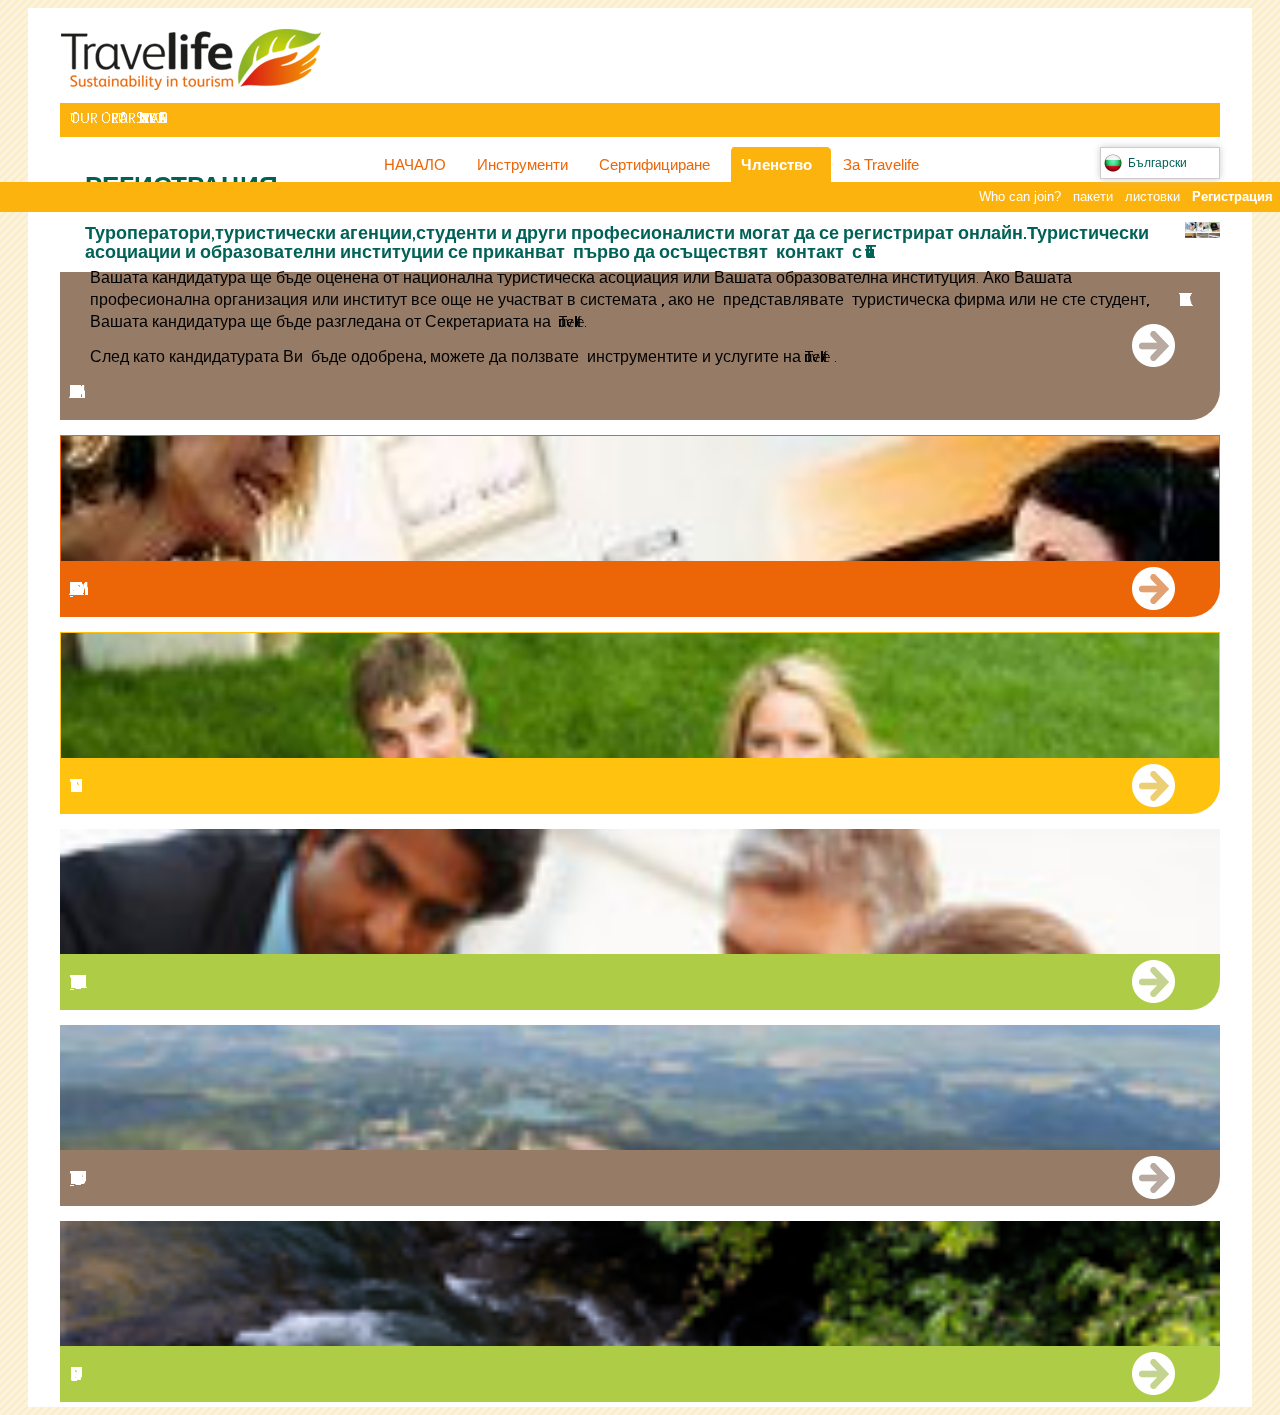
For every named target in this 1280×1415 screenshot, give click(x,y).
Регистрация (1232, 196)
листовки (1152, 196)
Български (1157, 163)
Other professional (72, 981)
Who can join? (1020, 196)
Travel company (95, 391)
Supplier (95, 1373)
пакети (1093, 196)
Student (95, 785)
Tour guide (72, 1177)
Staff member (71, 588)
